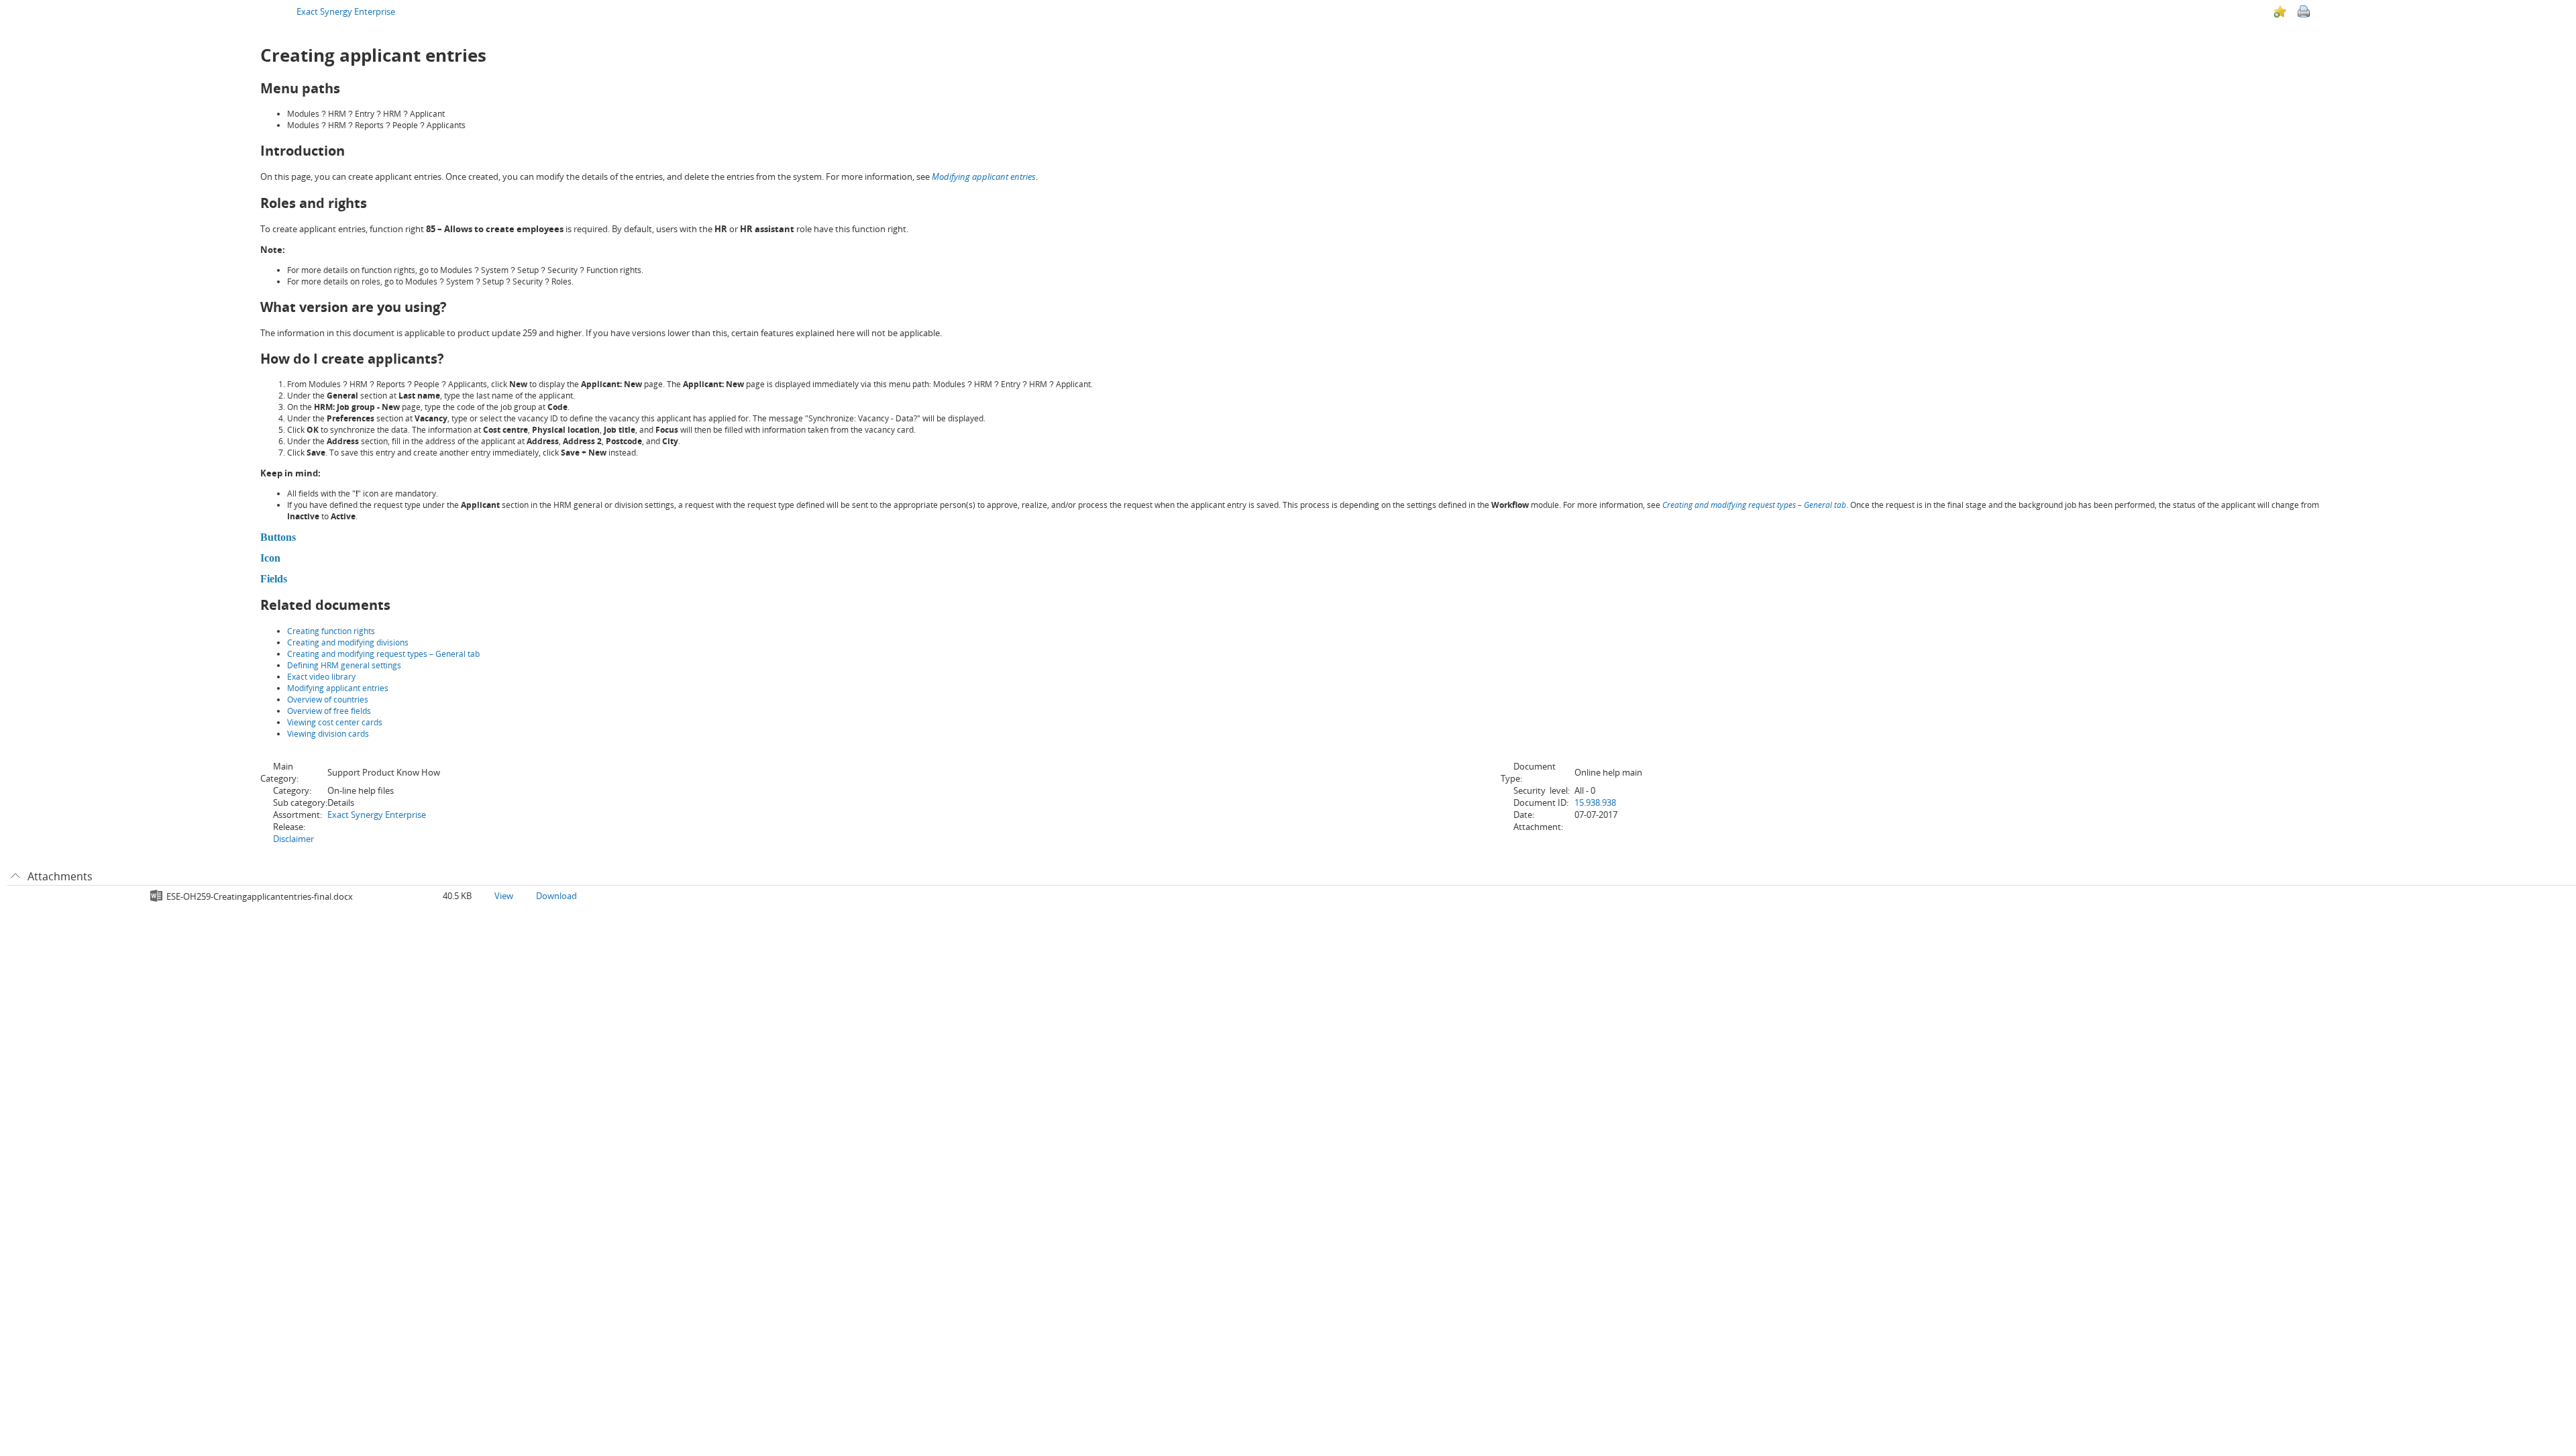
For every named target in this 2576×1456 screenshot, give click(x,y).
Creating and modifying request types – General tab (1754, 505)
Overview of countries (328, 699)
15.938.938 (1595, 802)
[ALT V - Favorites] (2280, 11)
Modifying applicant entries (984, 176)
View (504, 896)
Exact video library (321, 677)
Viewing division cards (328, 734)
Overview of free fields (329, 711)
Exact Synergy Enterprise (346, 11)
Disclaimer (293, 839)
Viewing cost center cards (335, 722)
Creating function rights (331, 631)
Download (556, 896)
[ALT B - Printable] (2304, 11)
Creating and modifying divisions (348, 642)
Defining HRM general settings (344, 665)
